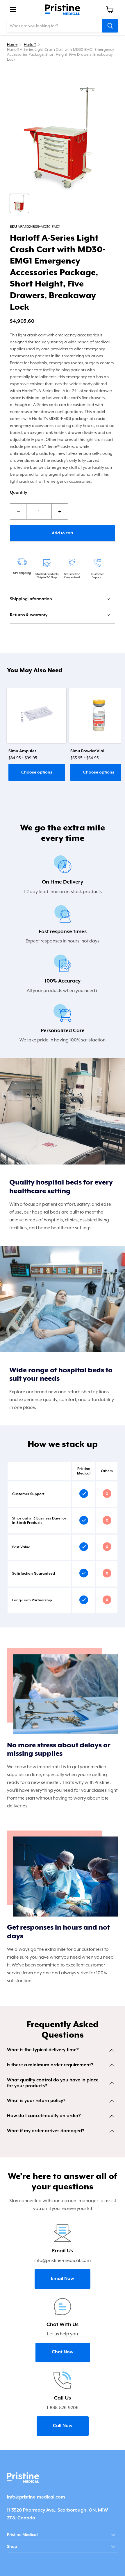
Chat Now (63, 2352)
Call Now (63, 2426)
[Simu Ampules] (37, 715)
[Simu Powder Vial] (99, 715)
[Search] (110, 26)
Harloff (30, 45)
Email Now (63, 2279)
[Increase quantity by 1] (60, 511)
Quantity (18, 493)
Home (12, 45)
